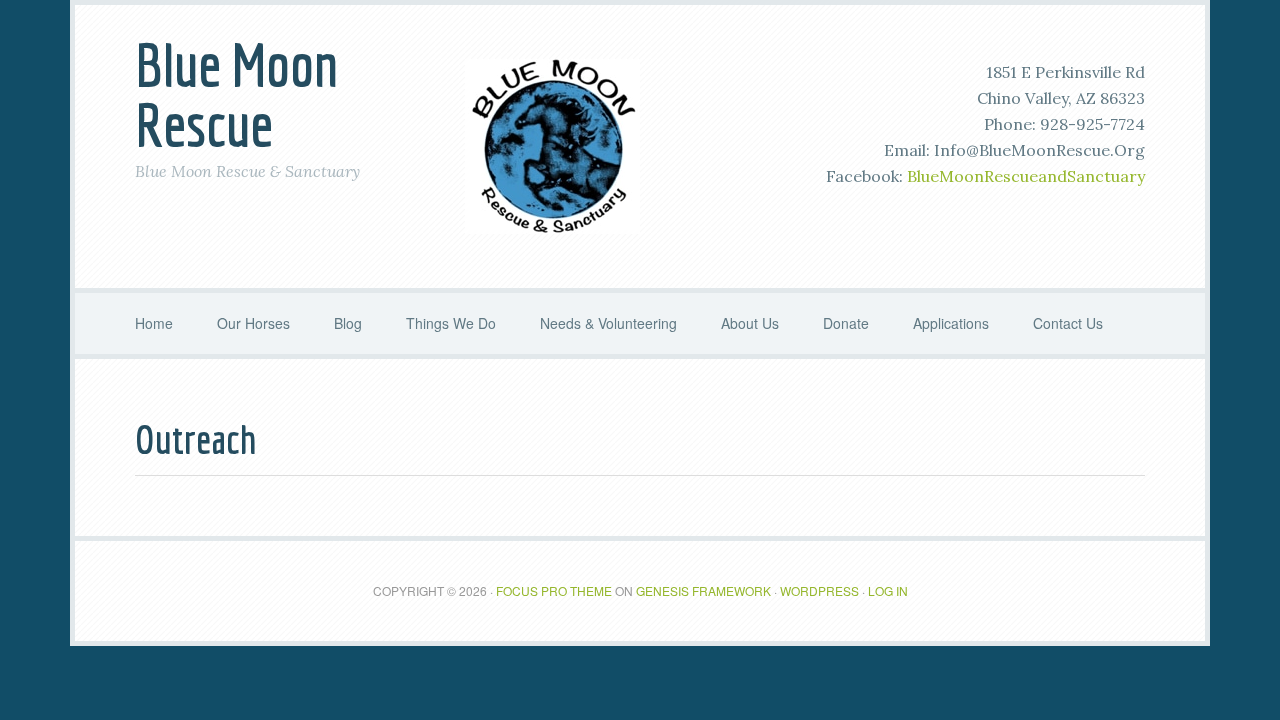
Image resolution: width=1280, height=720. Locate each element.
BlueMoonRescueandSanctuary (1026, 176)
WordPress (819, 590)
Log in (888, 590)
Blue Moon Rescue (236, 94)
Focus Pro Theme (554, 590)
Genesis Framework (703, 590)
